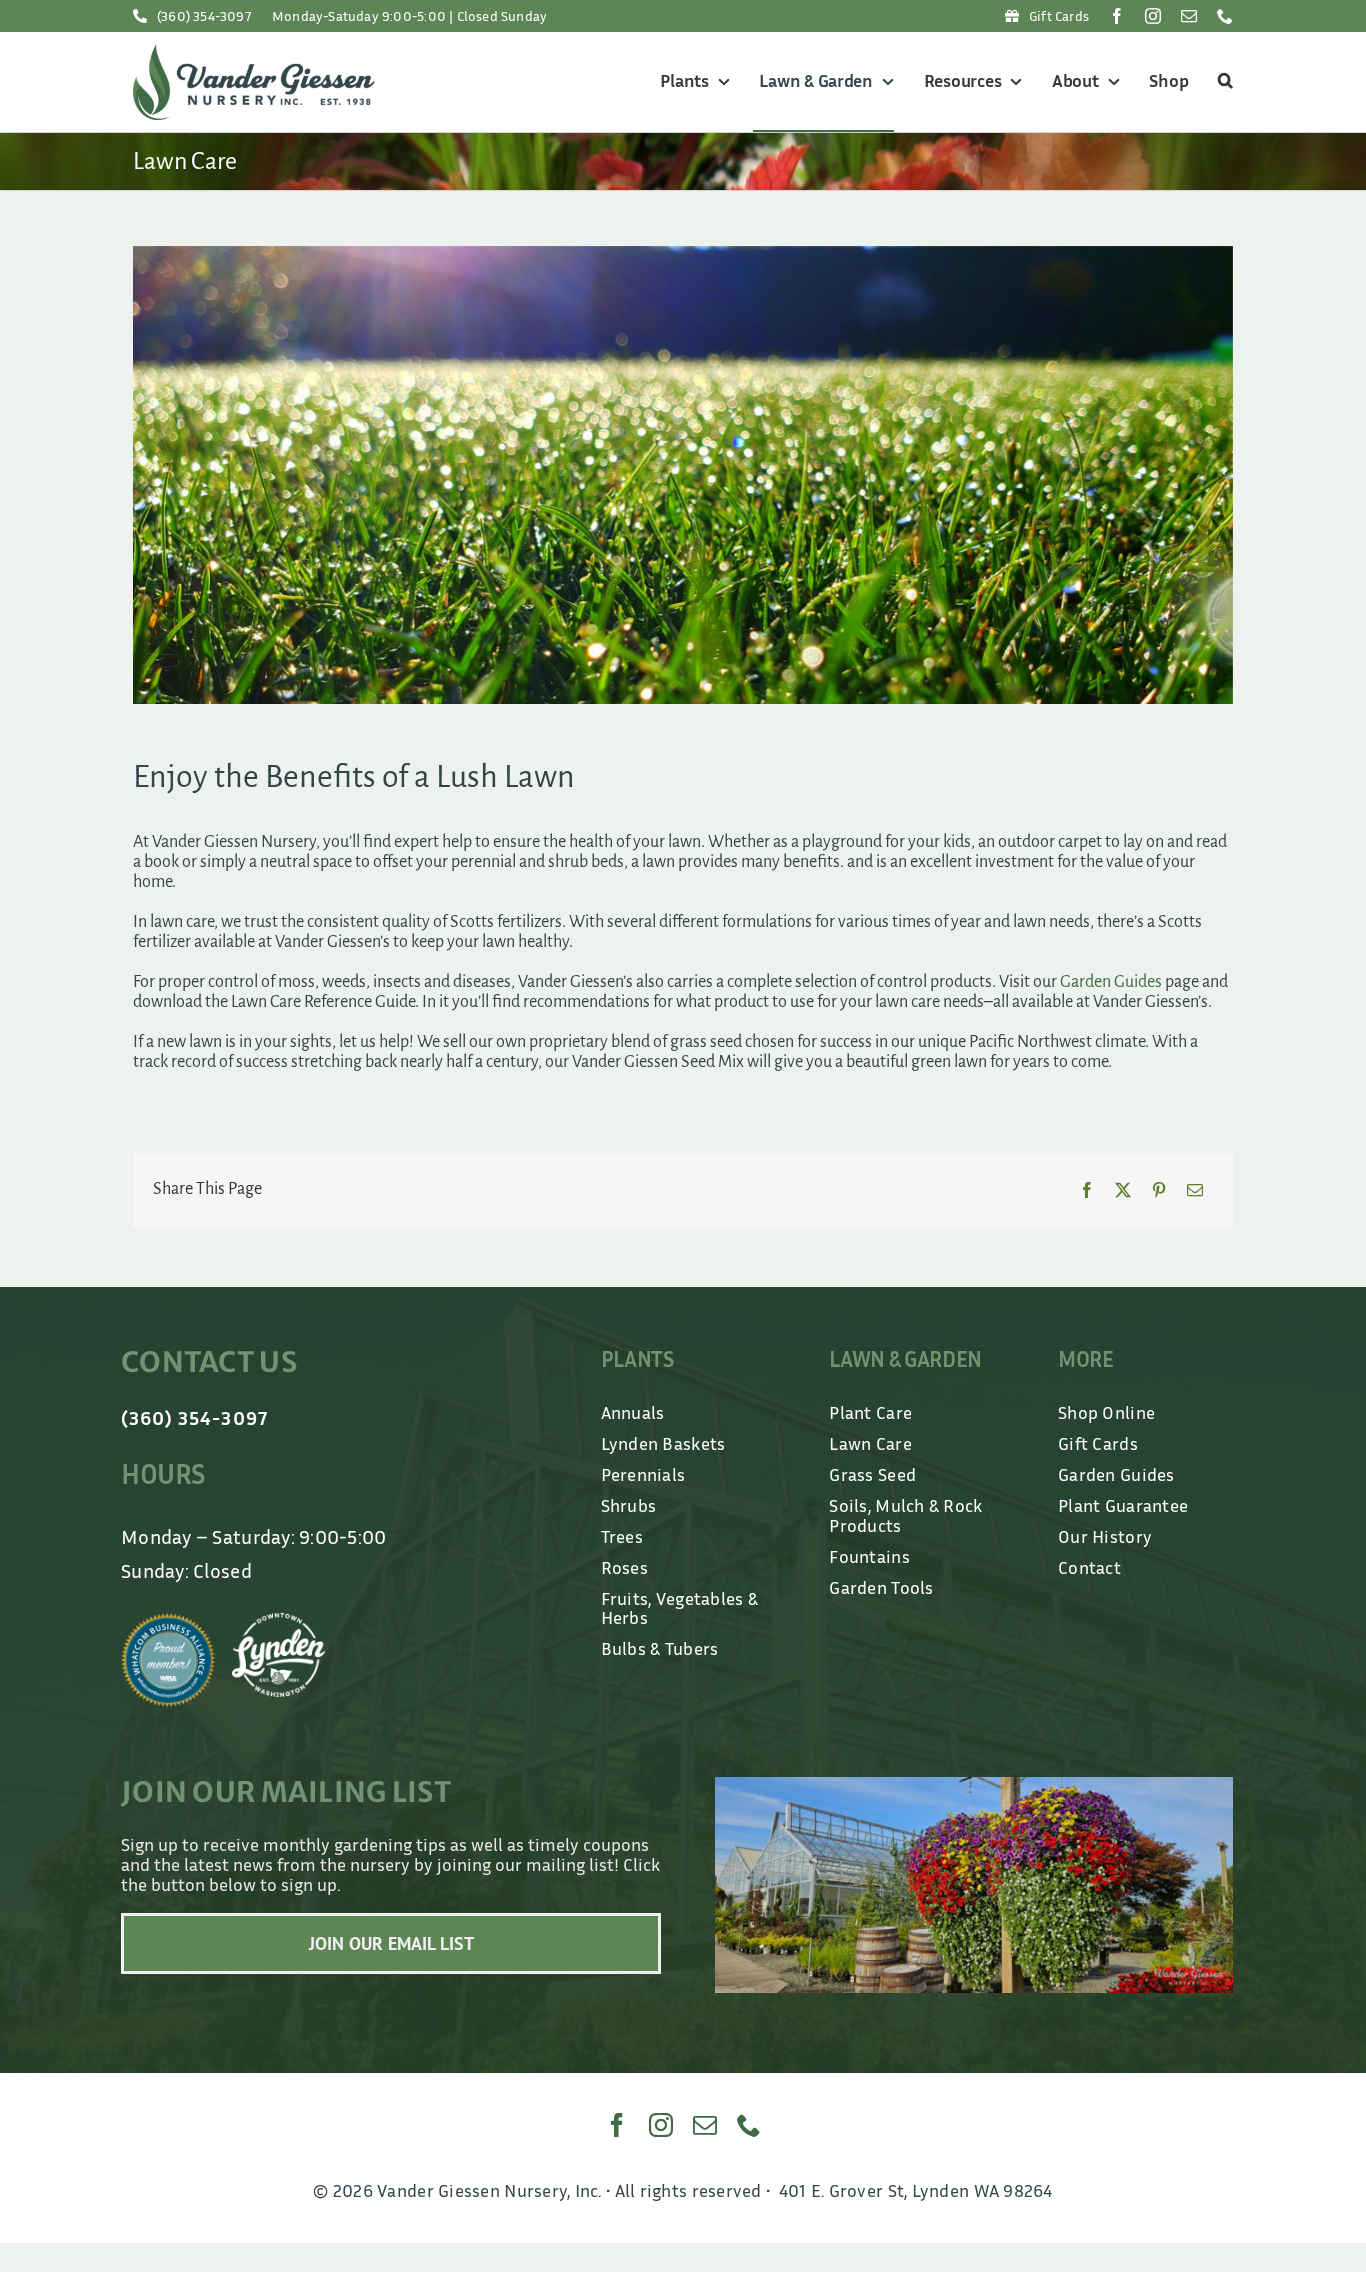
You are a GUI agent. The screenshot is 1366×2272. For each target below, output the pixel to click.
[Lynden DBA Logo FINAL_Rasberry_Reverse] (279, 1622)
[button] (1222, 82)
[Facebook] (1087, 1190)
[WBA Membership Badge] (168, 1622)
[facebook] (1117, 16)
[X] (1123, 1190)
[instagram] (1153, 16)
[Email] (1195, 1190)
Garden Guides (1111, 982)
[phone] (1225, 16)
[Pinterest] (1159, 1190)
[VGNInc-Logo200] (254, 53)
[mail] (1189, 16)
